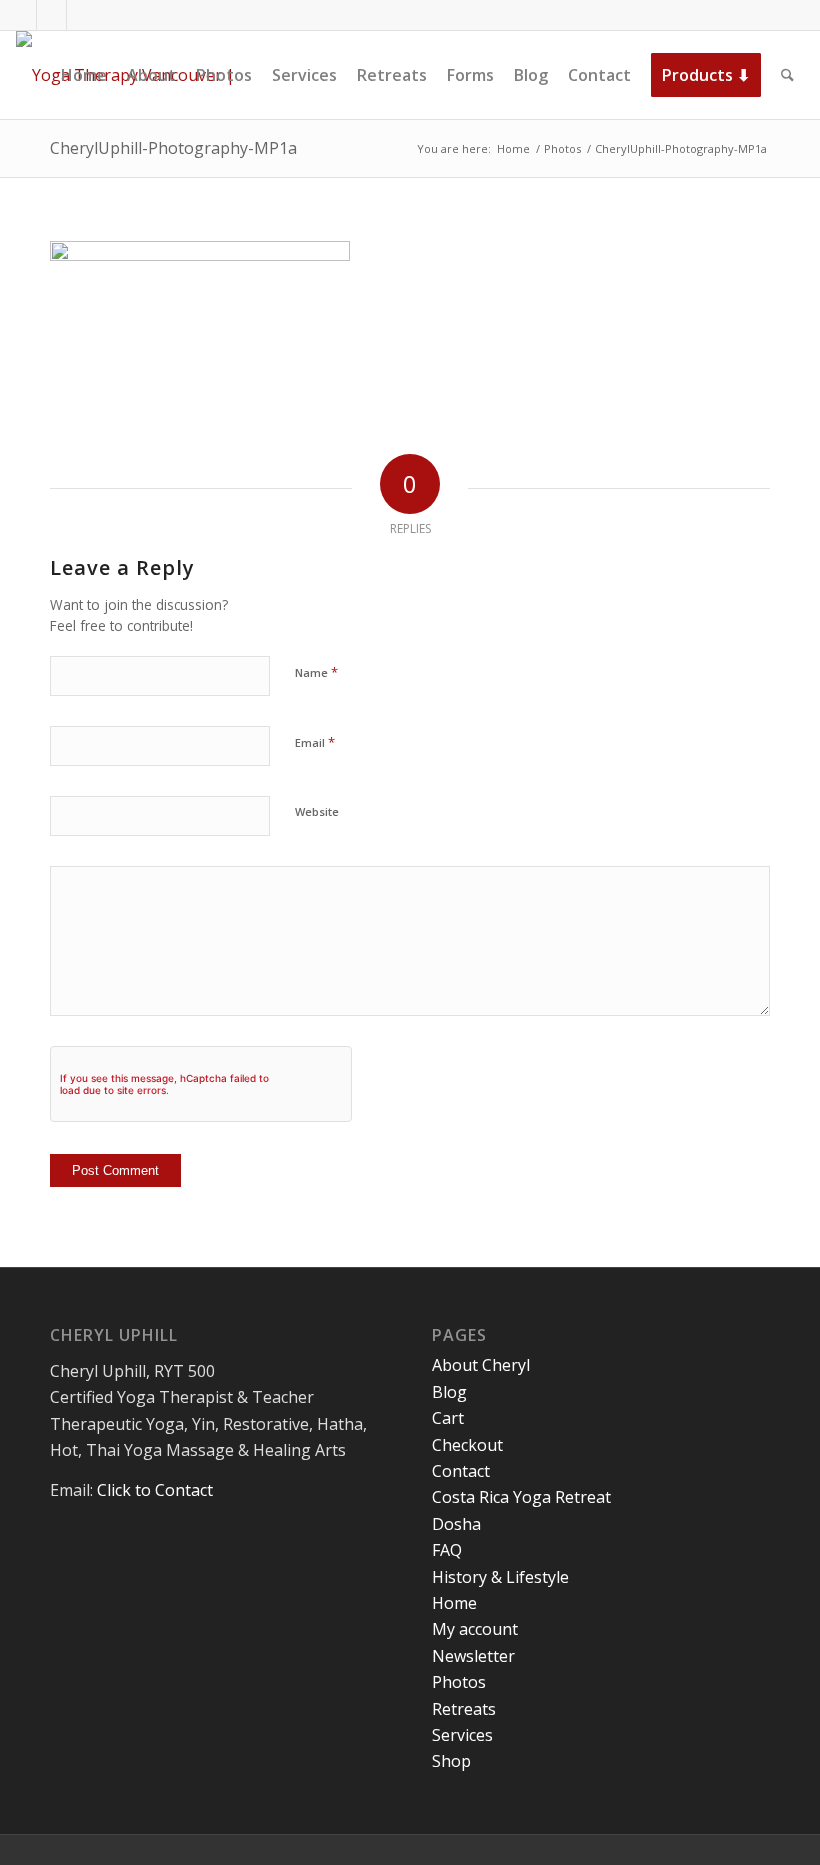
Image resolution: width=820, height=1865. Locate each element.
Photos (459, 1682)
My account (475, 1629)
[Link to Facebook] (21, 15)
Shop (451, 1761)
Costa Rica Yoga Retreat (521, 1497)
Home (454, 1603)
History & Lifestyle (500, 1577)
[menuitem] (84, 75)
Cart (448, 1418)
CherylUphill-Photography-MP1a (173, 148)
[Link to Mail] (82, 15)
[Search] (787, 75)
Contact (461, 1471)
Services (462, 1735)
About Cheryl (481, 1365)
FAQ (447, 1550)
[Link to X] (51, 15)
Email (315, 742)
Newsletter (473, 1656)
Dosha (456, 1524)
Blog (449, 1392)
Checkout (467, 1445)
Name (316, 672)
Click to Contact (155, 1490)
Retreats (464, 1709)
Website (317, 811)
